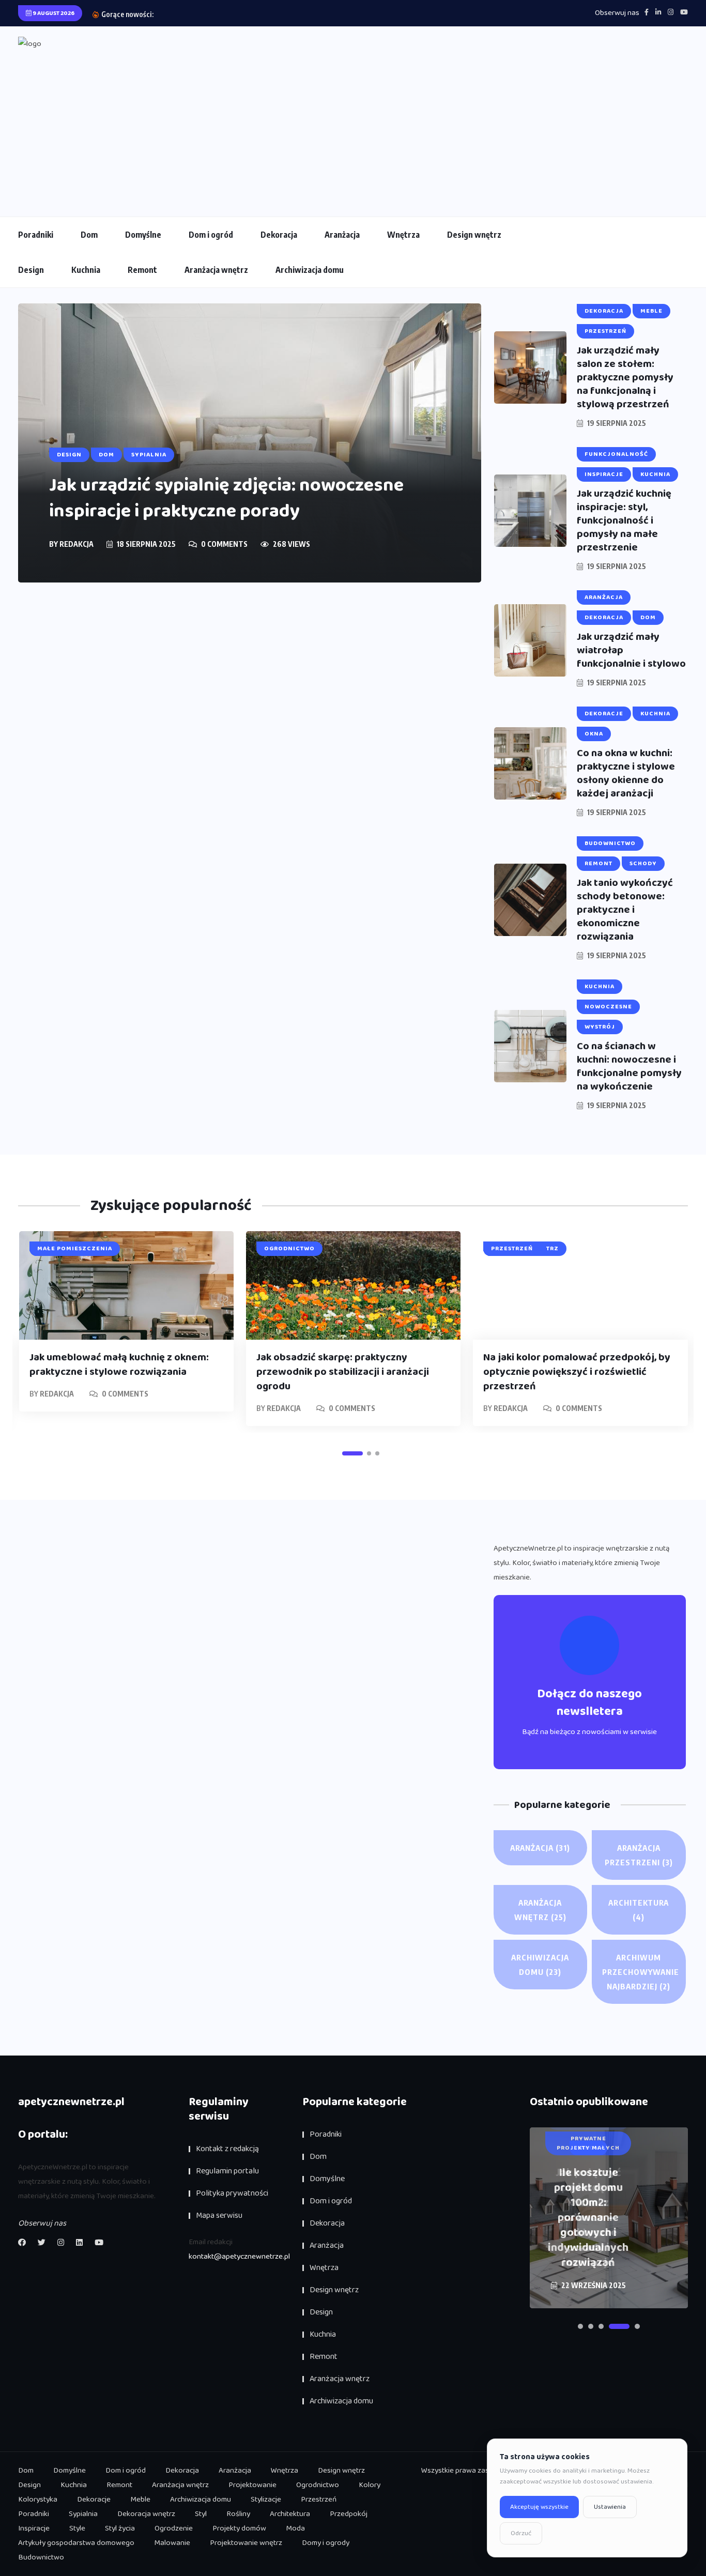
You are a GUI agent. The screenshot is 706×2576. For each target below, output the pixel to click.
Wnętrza (403, 235)
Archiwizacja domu (310, 270)
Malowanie (172, 2543)
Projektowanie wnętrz (246, 2543)
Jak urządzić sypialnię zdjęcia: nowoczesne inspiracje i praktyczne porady (226, 498)
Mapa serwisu (219, 2215)
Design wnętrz (474, 235)
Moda (295, 2528)
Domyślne (143, 235)
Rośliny (238, 2514)
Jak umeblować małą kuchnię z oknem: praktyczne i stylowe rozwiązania (119, 1364)
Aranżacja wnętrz (216, 270)
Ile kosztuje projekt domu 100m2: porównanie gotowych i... (244, 14)
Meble (140, 2500)
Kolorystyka (38, 2500)
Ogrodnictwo (318, 2485)
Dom (89, 235)
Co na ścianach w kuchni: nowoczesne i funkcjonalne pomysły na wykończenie (629, 1066)
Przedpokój (349, 2514)
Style (77, 2528)
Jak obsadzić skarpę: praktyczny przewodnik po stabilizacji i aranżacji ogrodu (343, 1372)
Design (31, 270)
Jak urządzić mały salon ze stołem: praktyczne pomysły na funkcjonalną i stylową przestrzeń (625, 377)
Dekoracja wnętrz (146, 2514)
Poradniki (36, 235)
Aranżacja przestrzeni (639, 1855)
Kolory (370, 2485)
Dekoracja (279, 235)
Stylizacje (266, 2500)
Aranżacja (342, 235)
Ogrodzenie (174, 2528)
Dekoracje (94, 2500)
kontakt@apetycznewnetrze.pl (239, 2257)
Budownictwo (41, 2557)
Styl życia (120, 2528)
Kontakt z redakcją (227, 2149)
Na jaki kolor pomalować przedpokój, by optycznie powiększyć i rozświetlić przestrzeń (577, 1372)
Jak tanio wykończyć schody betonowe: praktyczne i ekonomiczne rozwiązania (625, 910)
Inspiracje (34, 2528)
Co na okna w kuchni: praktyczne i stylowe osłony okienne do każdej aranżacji (626, 773)
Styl (201, 2514)
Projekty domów (239, 2528)
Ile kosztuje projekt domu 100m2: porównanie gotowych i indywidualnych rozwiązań (588, 2218)
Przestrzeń (319, 2500)
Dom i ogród (211, 235)
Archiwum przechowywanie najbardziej (641, 1972)
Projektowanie (252, 2485)
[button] (352, 1453)
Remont (142, 270)
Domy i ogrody (326, 2543)
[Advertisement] (353, 129)
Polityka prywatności (232, 2193)
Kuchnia (86, 270)
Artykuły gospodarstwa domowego (76, 2543)
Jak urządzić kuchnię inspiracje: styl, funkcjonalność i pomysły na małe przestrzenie (624, 520)
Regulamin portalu (227, 2171)
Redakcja (76, 544)
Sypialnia (83, 2514)
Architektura (639, 1910)
